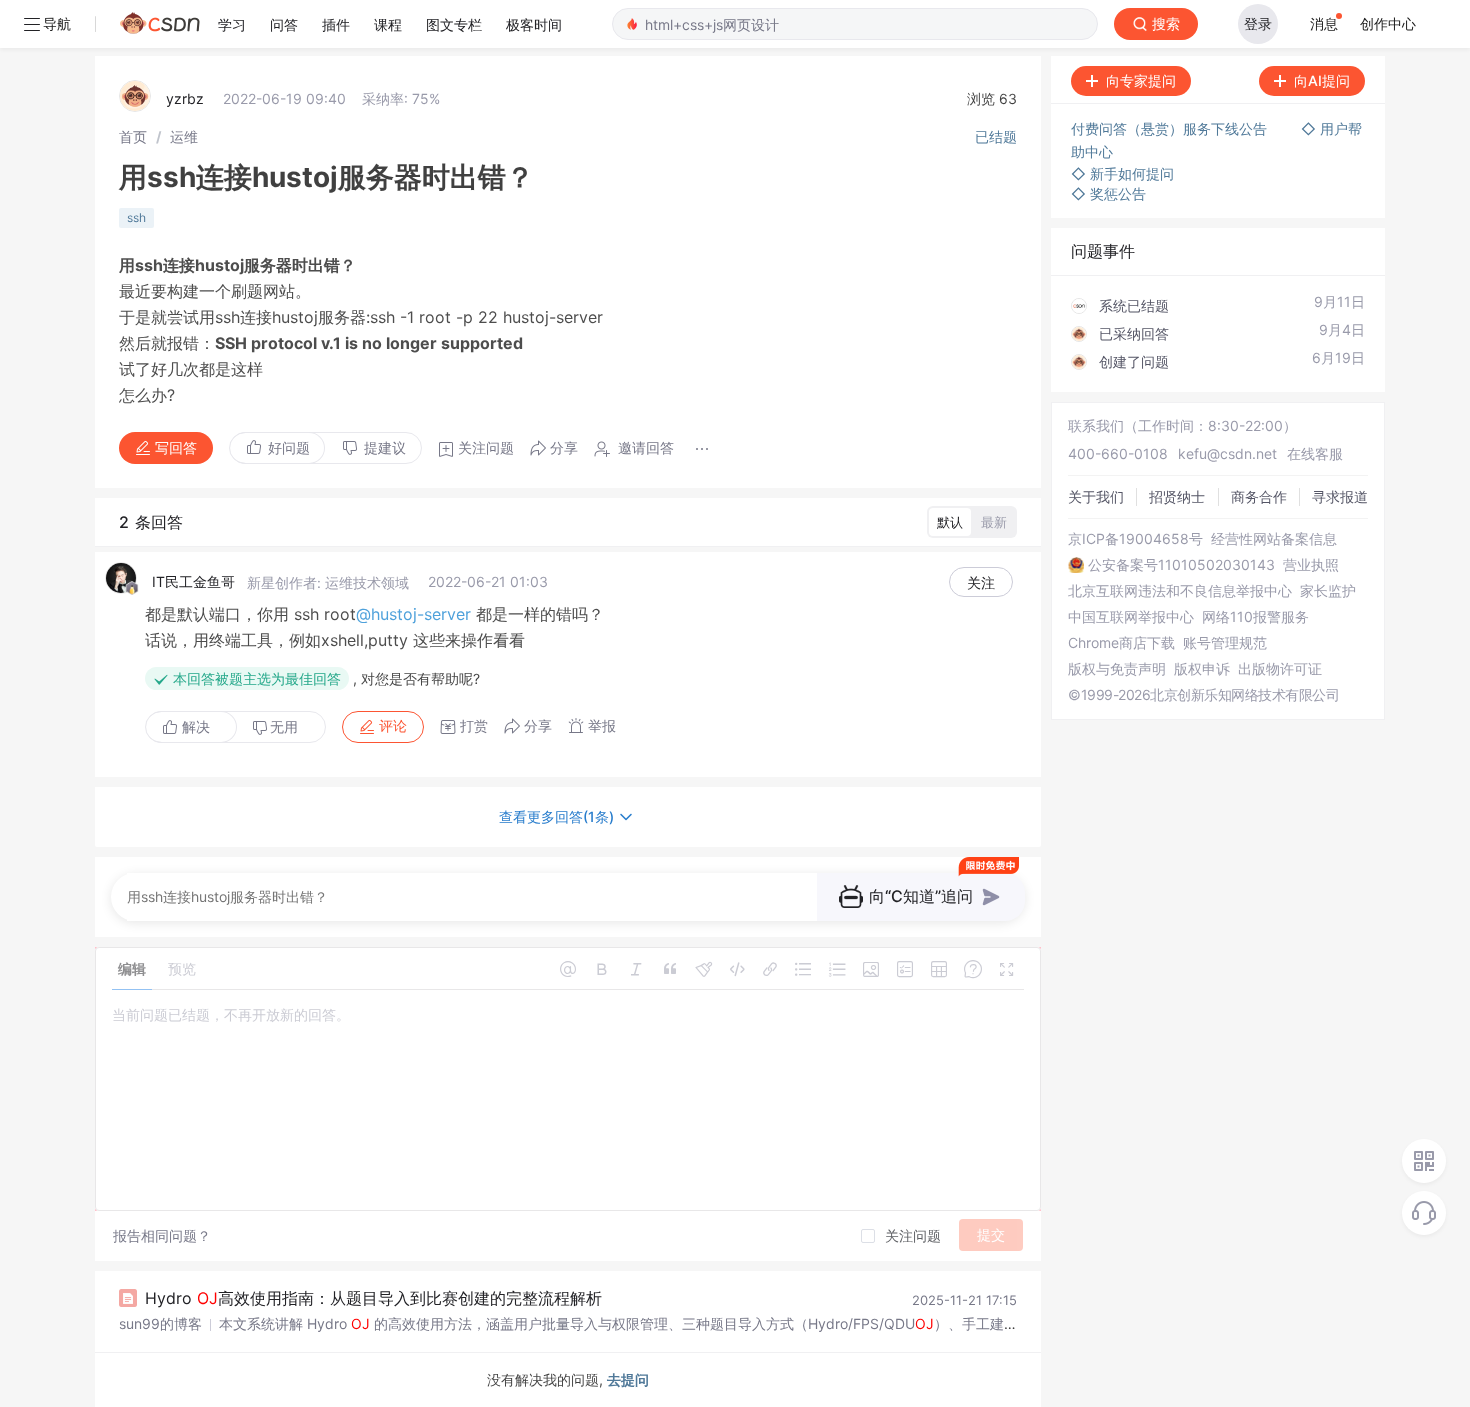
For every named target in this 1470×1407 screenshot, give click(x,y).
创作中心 (1388, 23)
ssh (136, 217)
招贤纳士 (1177, 496)
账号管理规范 (1225, 643)
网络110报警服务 (1255, 617)
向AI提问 (1322, 80)
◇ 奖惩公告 (1108, 193)
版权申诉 (1202, 669)
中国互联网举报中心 (1131, 617)
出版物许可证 (1280, 669)
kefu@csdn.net (1227, 453)
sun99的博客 (160, 1323)
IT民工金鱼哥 (193, 581)
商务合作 (1259, 496)
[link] (133, 136)
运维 (184, 136)
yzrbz (185, 98)
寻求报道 (1340, 496)
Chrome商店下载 (1121, 643)
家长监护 (1328, 591)
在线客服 (1315, 453)
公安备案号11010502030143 (1181, 565)
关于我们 (1096, 496)
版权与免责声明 (1117, 669)
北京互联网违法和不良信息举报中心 (1180, 591)
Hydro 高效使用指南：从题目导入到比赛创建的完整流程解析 (373, 1298)
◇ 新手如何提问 (1122, 173)
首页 (133, 136)
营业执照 (1311, 565)
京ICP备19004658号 (1135, 539)
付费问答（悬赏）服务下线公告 (1171, 128)
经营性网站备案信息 (1274, 539)
